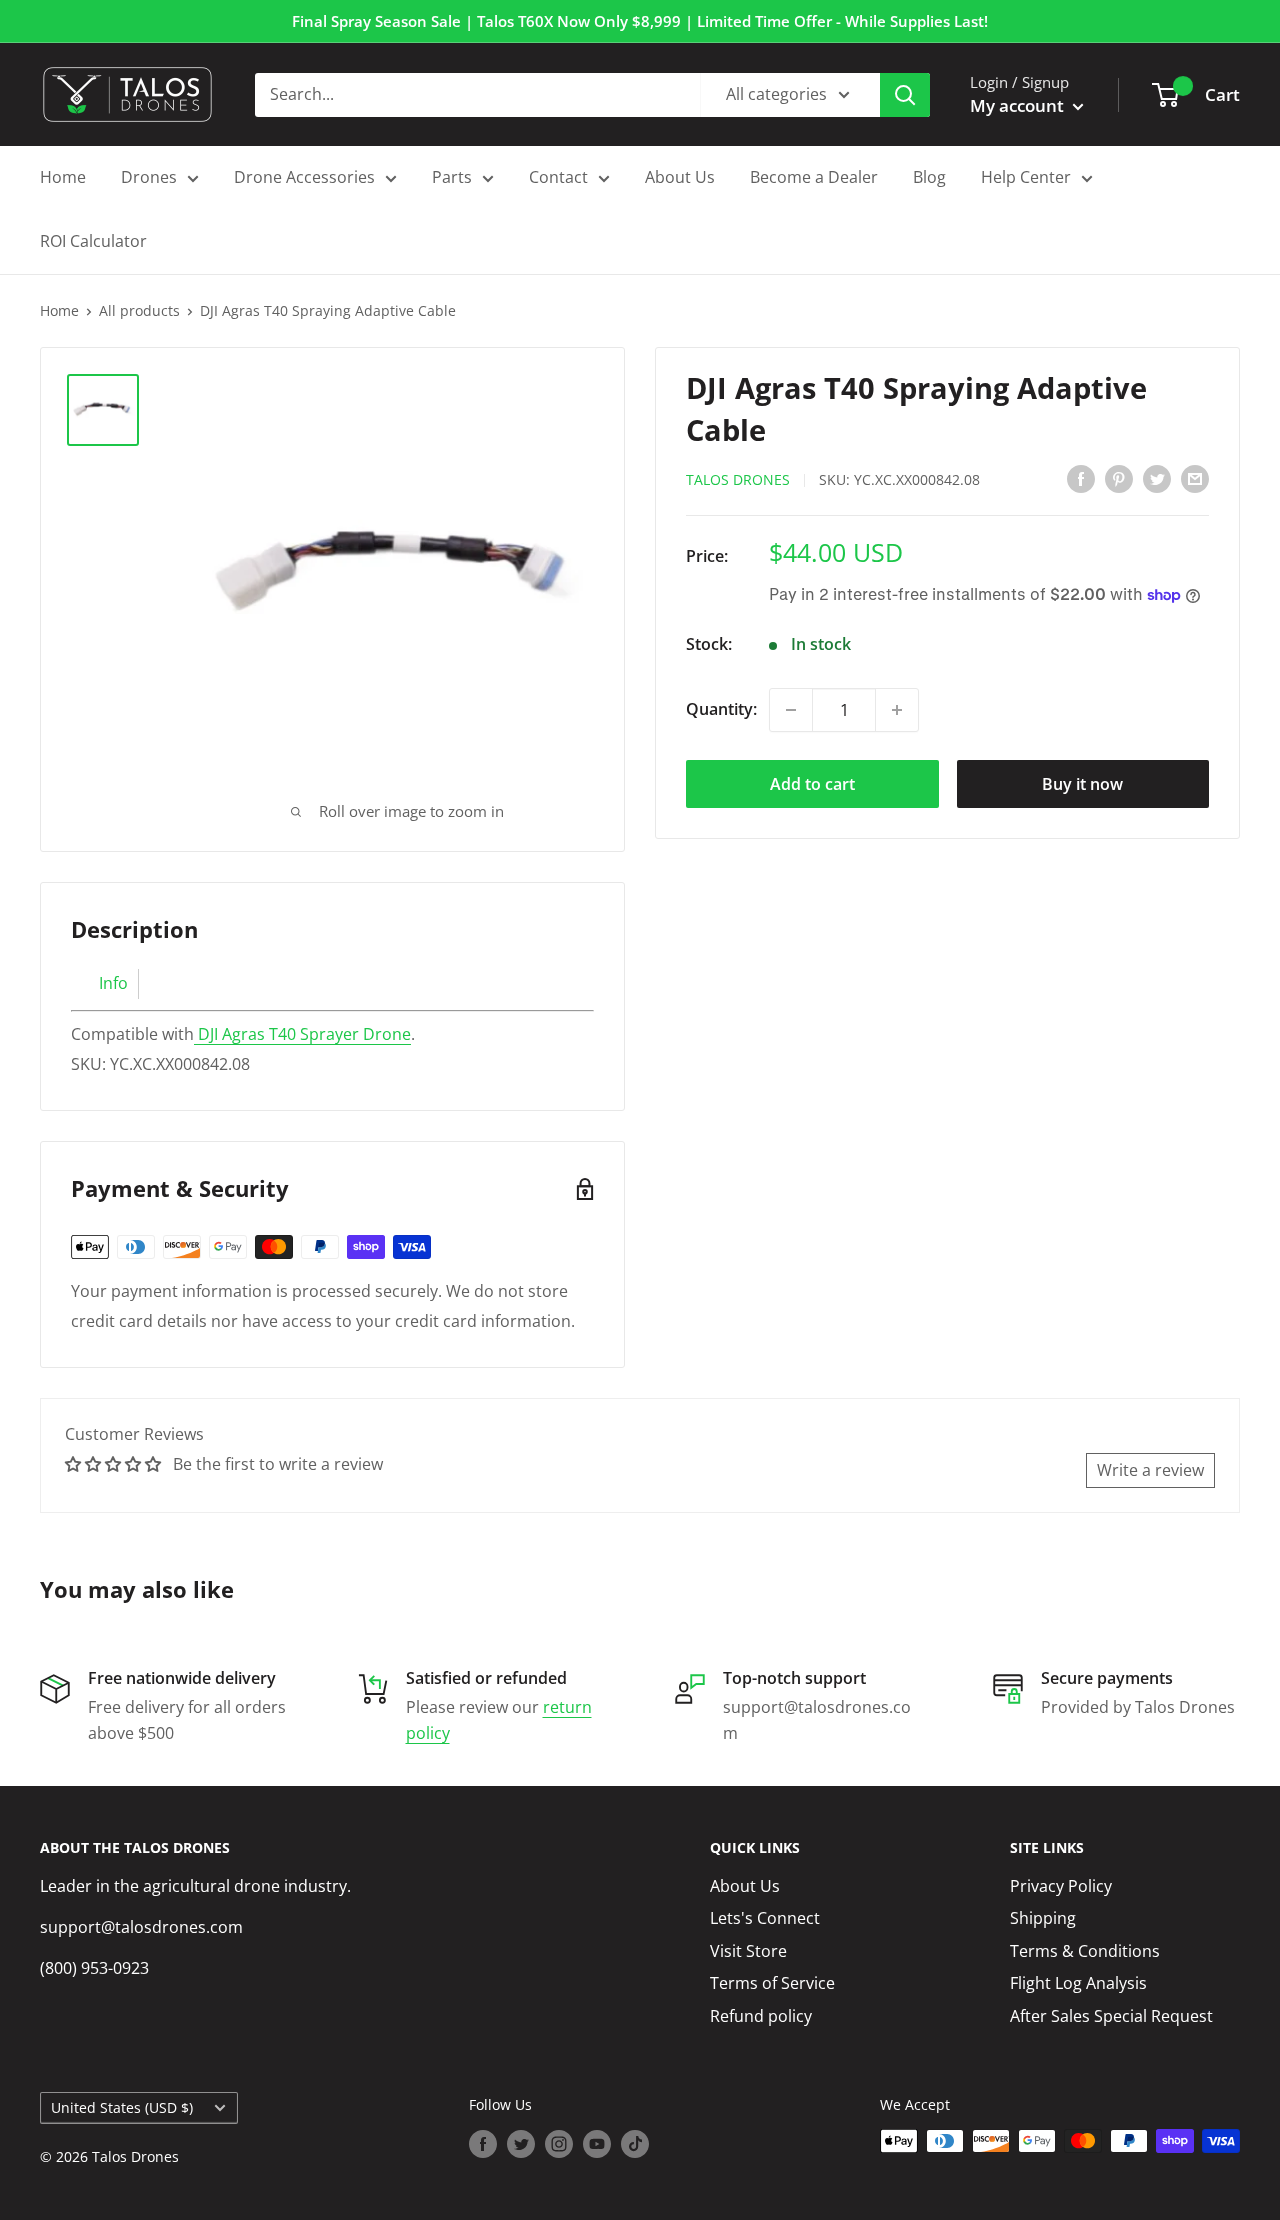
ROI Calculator (93, 241)
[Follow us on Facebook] (483, 2143)
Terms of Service (772, 1983)
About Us (680, 177)
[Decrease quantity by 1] (791, 710)
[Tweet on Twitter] (1157, 478)
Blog (929, 177)
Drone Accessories (304, 177)
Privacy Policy (1061, 1886)
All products (139, 310)
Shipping (1043, 1918)
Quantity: (721, 709)
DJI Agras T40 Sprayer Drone (304, 1034)
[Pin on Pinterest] (1119, 478)
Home (63, 177)
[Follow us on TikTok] (635, 2143)
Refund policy (761, 2016)
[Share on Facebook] (1081, 478)
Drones (149, 177)
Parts (452, 177)
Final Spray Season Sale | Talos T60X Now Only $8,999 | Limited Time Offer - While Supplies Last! (640, 21)
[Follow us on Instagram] (559, 2143)
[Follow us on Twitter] (521, 2143)
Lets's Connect (765, 1918)
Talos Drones (738, 479)
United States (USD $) (122, 2107)
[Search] (905, 95)
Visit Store (748, 1951)
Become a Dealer (814, 177)
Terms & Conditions (1085, 1951)
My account (1019, 105)
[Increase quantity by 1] (897, 710)
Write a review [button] (1150, 1470)
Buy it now (1082, 784)
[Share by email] (1195, 478)
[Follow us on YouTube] (597, 2143)
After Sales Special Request (1111, 2016)
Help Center (1026, 177)
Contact (558, 177)
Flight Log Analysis (1078, 1983)
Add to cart (812, 784)
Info (113, 983)
